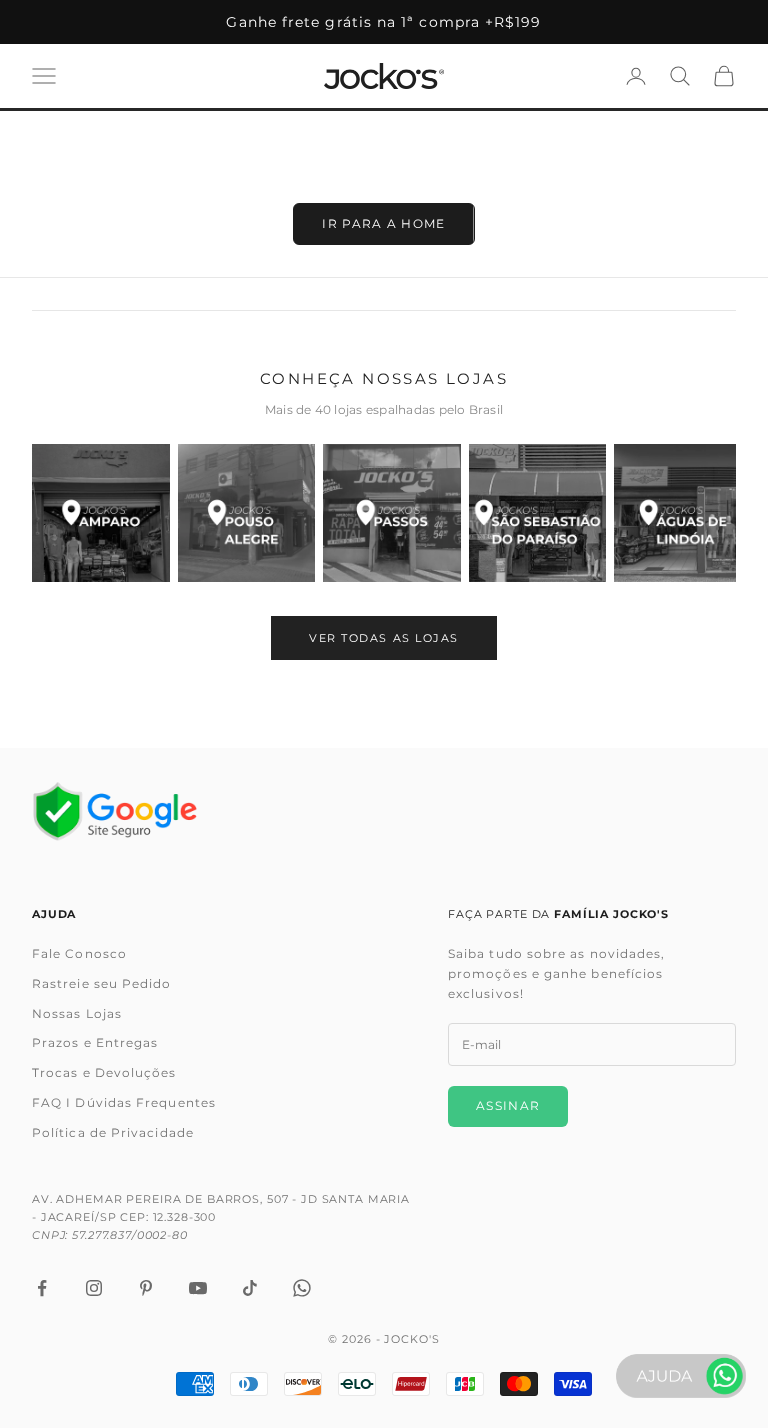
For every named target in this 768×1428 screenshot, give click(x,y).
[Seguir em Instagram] (94, 1288)
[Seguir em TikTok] (250, 1288)
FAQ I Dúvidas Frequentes (124, 1102)
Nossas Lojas (77, 1013)
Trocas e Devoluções (104, 1072)
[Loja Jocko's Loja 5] (683, 513)
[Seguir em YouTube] (198, 1288)
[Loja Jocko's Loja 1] (101, 513)
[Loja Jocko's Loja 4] (538, 513)
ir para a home (383, 223)
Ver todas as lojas (384, 638)
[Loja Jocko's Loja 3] (392, 513)
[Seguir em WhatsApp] (302, 1288)
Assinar (508, 1105)
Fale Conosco (79, 953)
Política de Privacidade (113, 1132)
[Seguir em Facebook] (42, 1288)
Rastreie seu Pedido (102, 983)
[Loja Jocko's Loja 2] (247, 513)
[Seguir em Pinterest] (146, 1288)
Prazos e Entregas (95, 1042)
